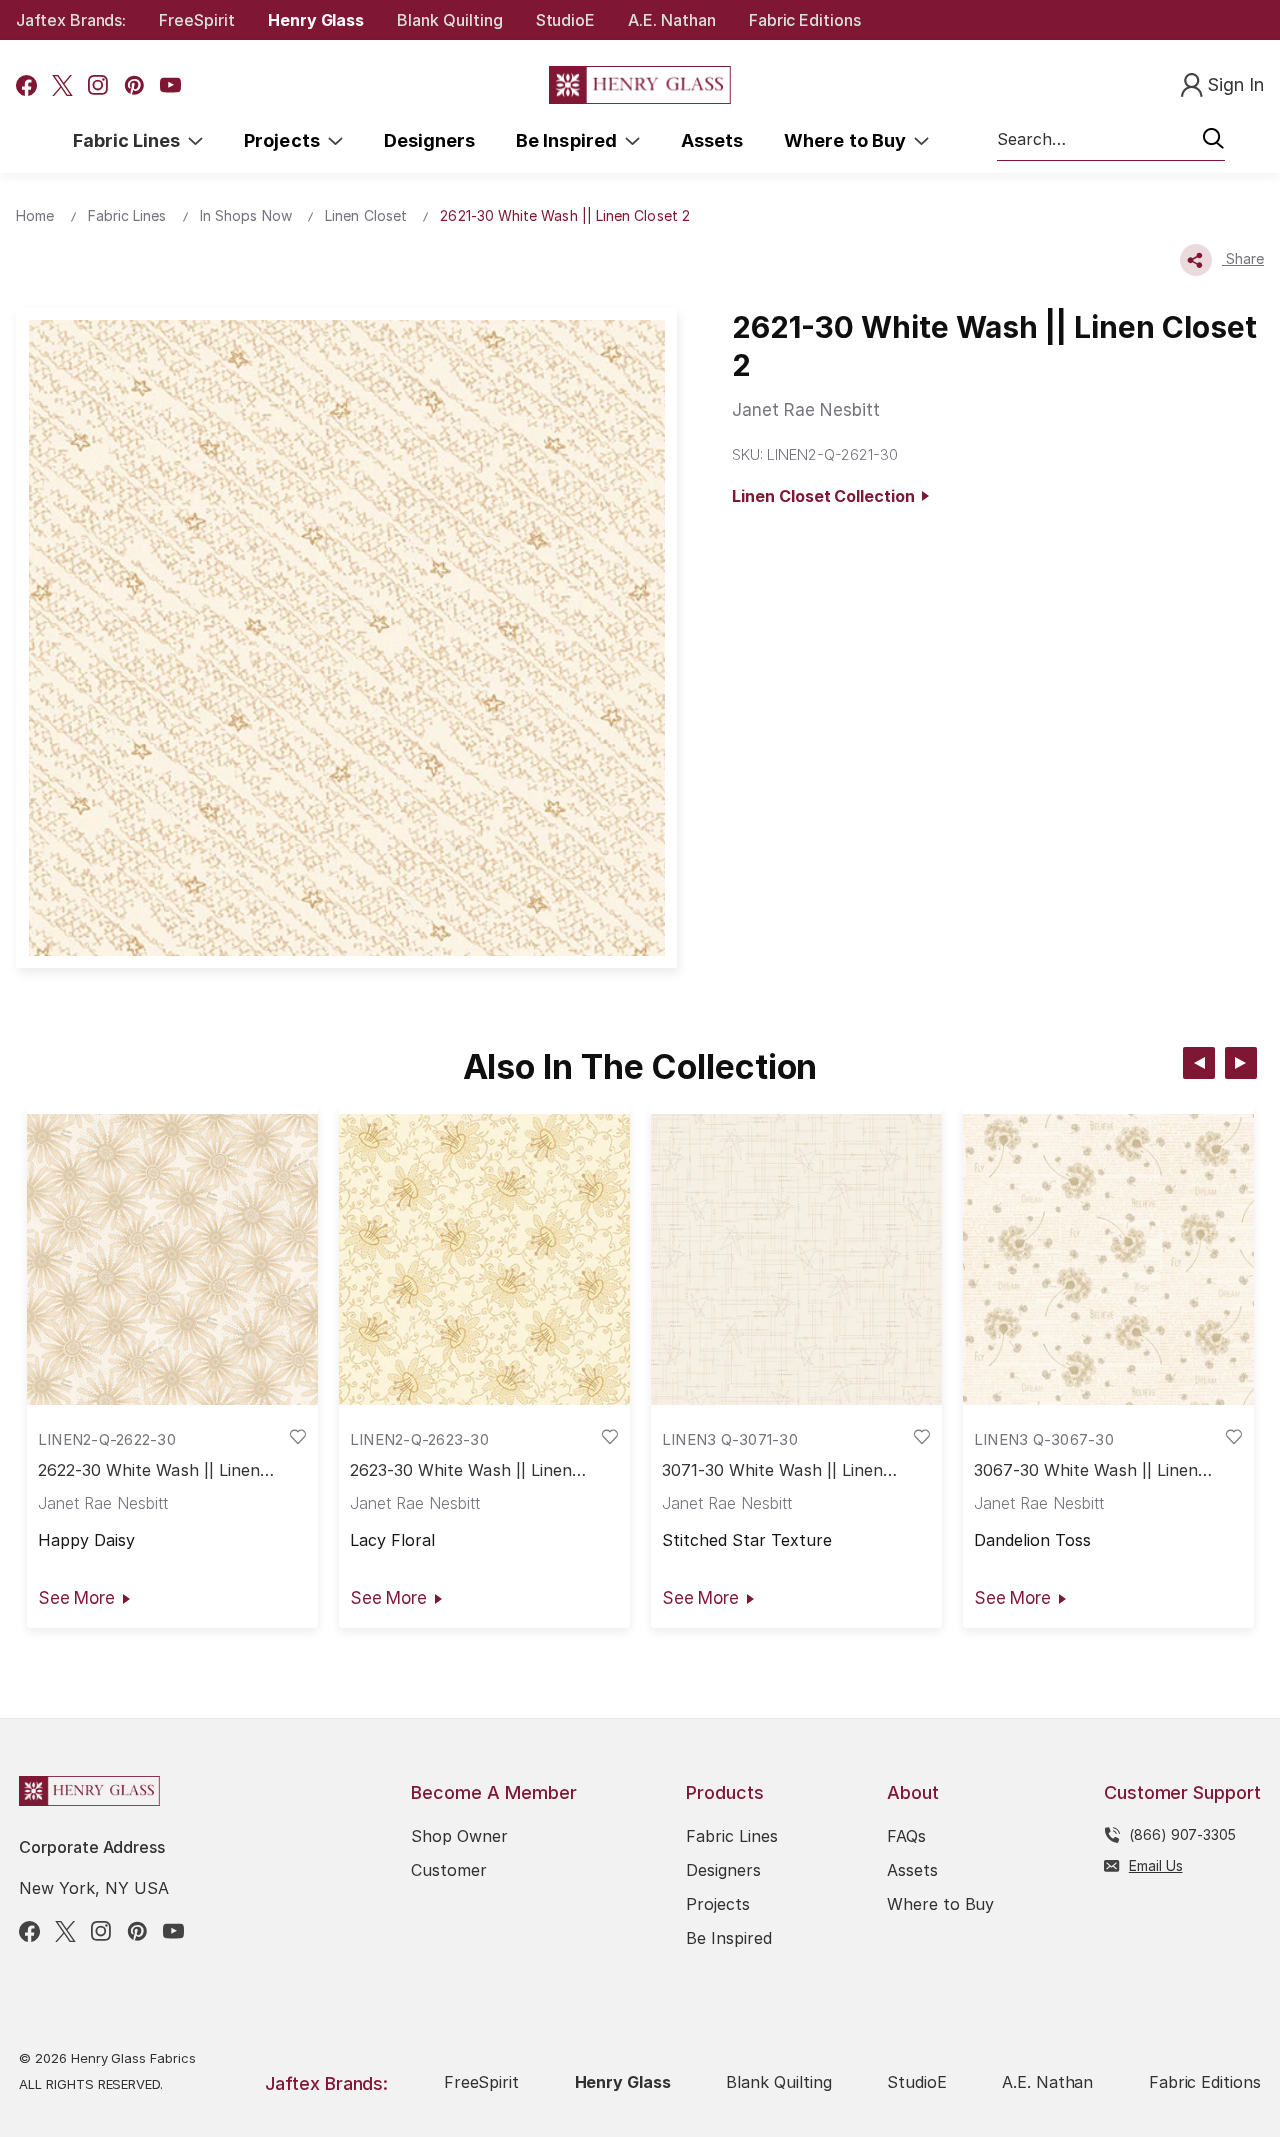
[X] (62, 85)
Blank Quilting (449, 20)
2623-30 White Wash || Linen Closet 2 (461, 1470)
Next (1241, 1063)
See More (76, 1598)
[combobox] (1111, 140)
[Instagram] (98, 85)
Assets (712, 140)
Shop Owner (459, 1836)
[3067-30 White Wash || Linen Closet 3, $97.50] (1108, 1260)
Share (1243, 258)
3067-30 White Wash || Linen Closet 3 (1086, 1470)
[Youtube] (170, 85)
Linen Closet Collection (827, 496)
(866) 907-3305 (1182, 1834)
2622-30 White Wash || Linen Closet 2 (149, 1470)
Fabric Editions (805, 20)
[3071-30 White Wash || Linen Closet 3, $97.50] (796, 1260)
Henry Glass (316, 20)
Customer (449, 1870)
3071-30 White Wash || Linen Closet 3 (772, 1470)
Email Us (1156, 1865)
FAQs (906, 1836)
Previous (1199, 1063)
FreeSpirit (197, 20)
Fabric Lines (131, 140)
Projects (286, 140)
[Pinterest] (134, 85)
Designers (429, 140)
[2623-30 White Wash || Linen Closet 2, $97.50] (484, 1260)
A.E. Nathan (671, 20)
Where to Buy (849, 140)
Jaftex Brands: (71, 20)
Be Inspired (570, 140)
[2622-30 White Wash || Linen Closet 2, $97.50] (172, 1260)
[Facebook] (26, 85)
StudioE (566, 20)
